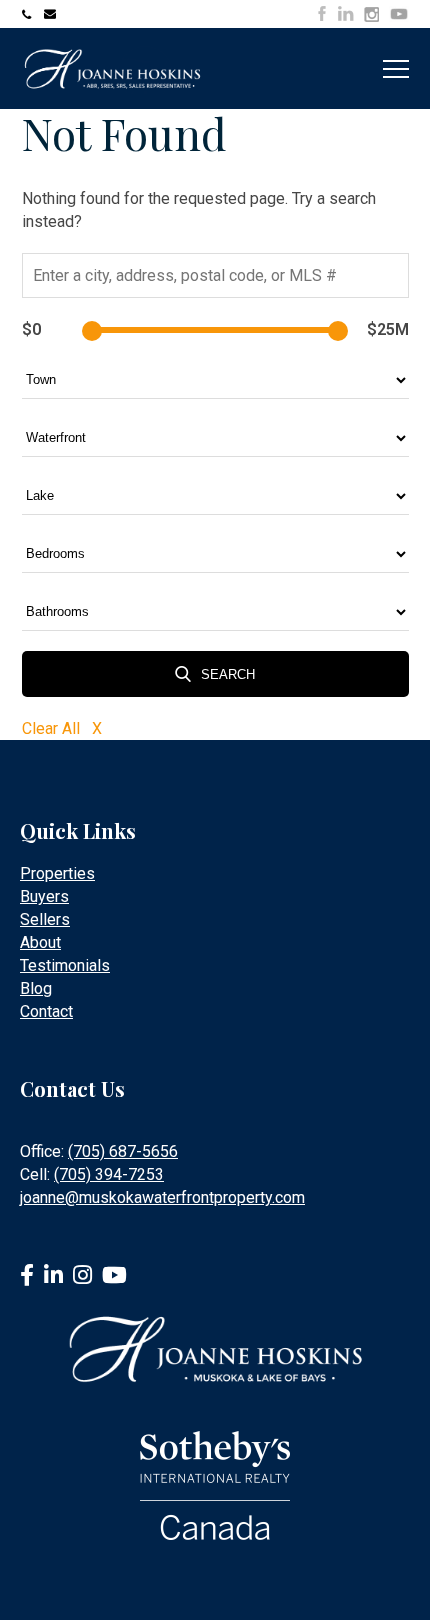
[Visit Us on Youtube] (399, 17)
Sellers (45, 919)
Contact (46, 1011)
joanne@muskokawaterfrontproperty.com (52, 14)
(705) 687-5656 (123, 1151)
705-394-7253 (30, 14)
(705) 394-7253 (109, 1174)
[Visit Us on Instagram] (371, 15)
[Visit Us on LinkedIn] (346, 13)
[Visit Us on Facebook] (322, 13)
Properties (57, 873)
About (40, 942)
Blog (36, 988)
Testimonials (65, 965)
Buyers (44, 896)
